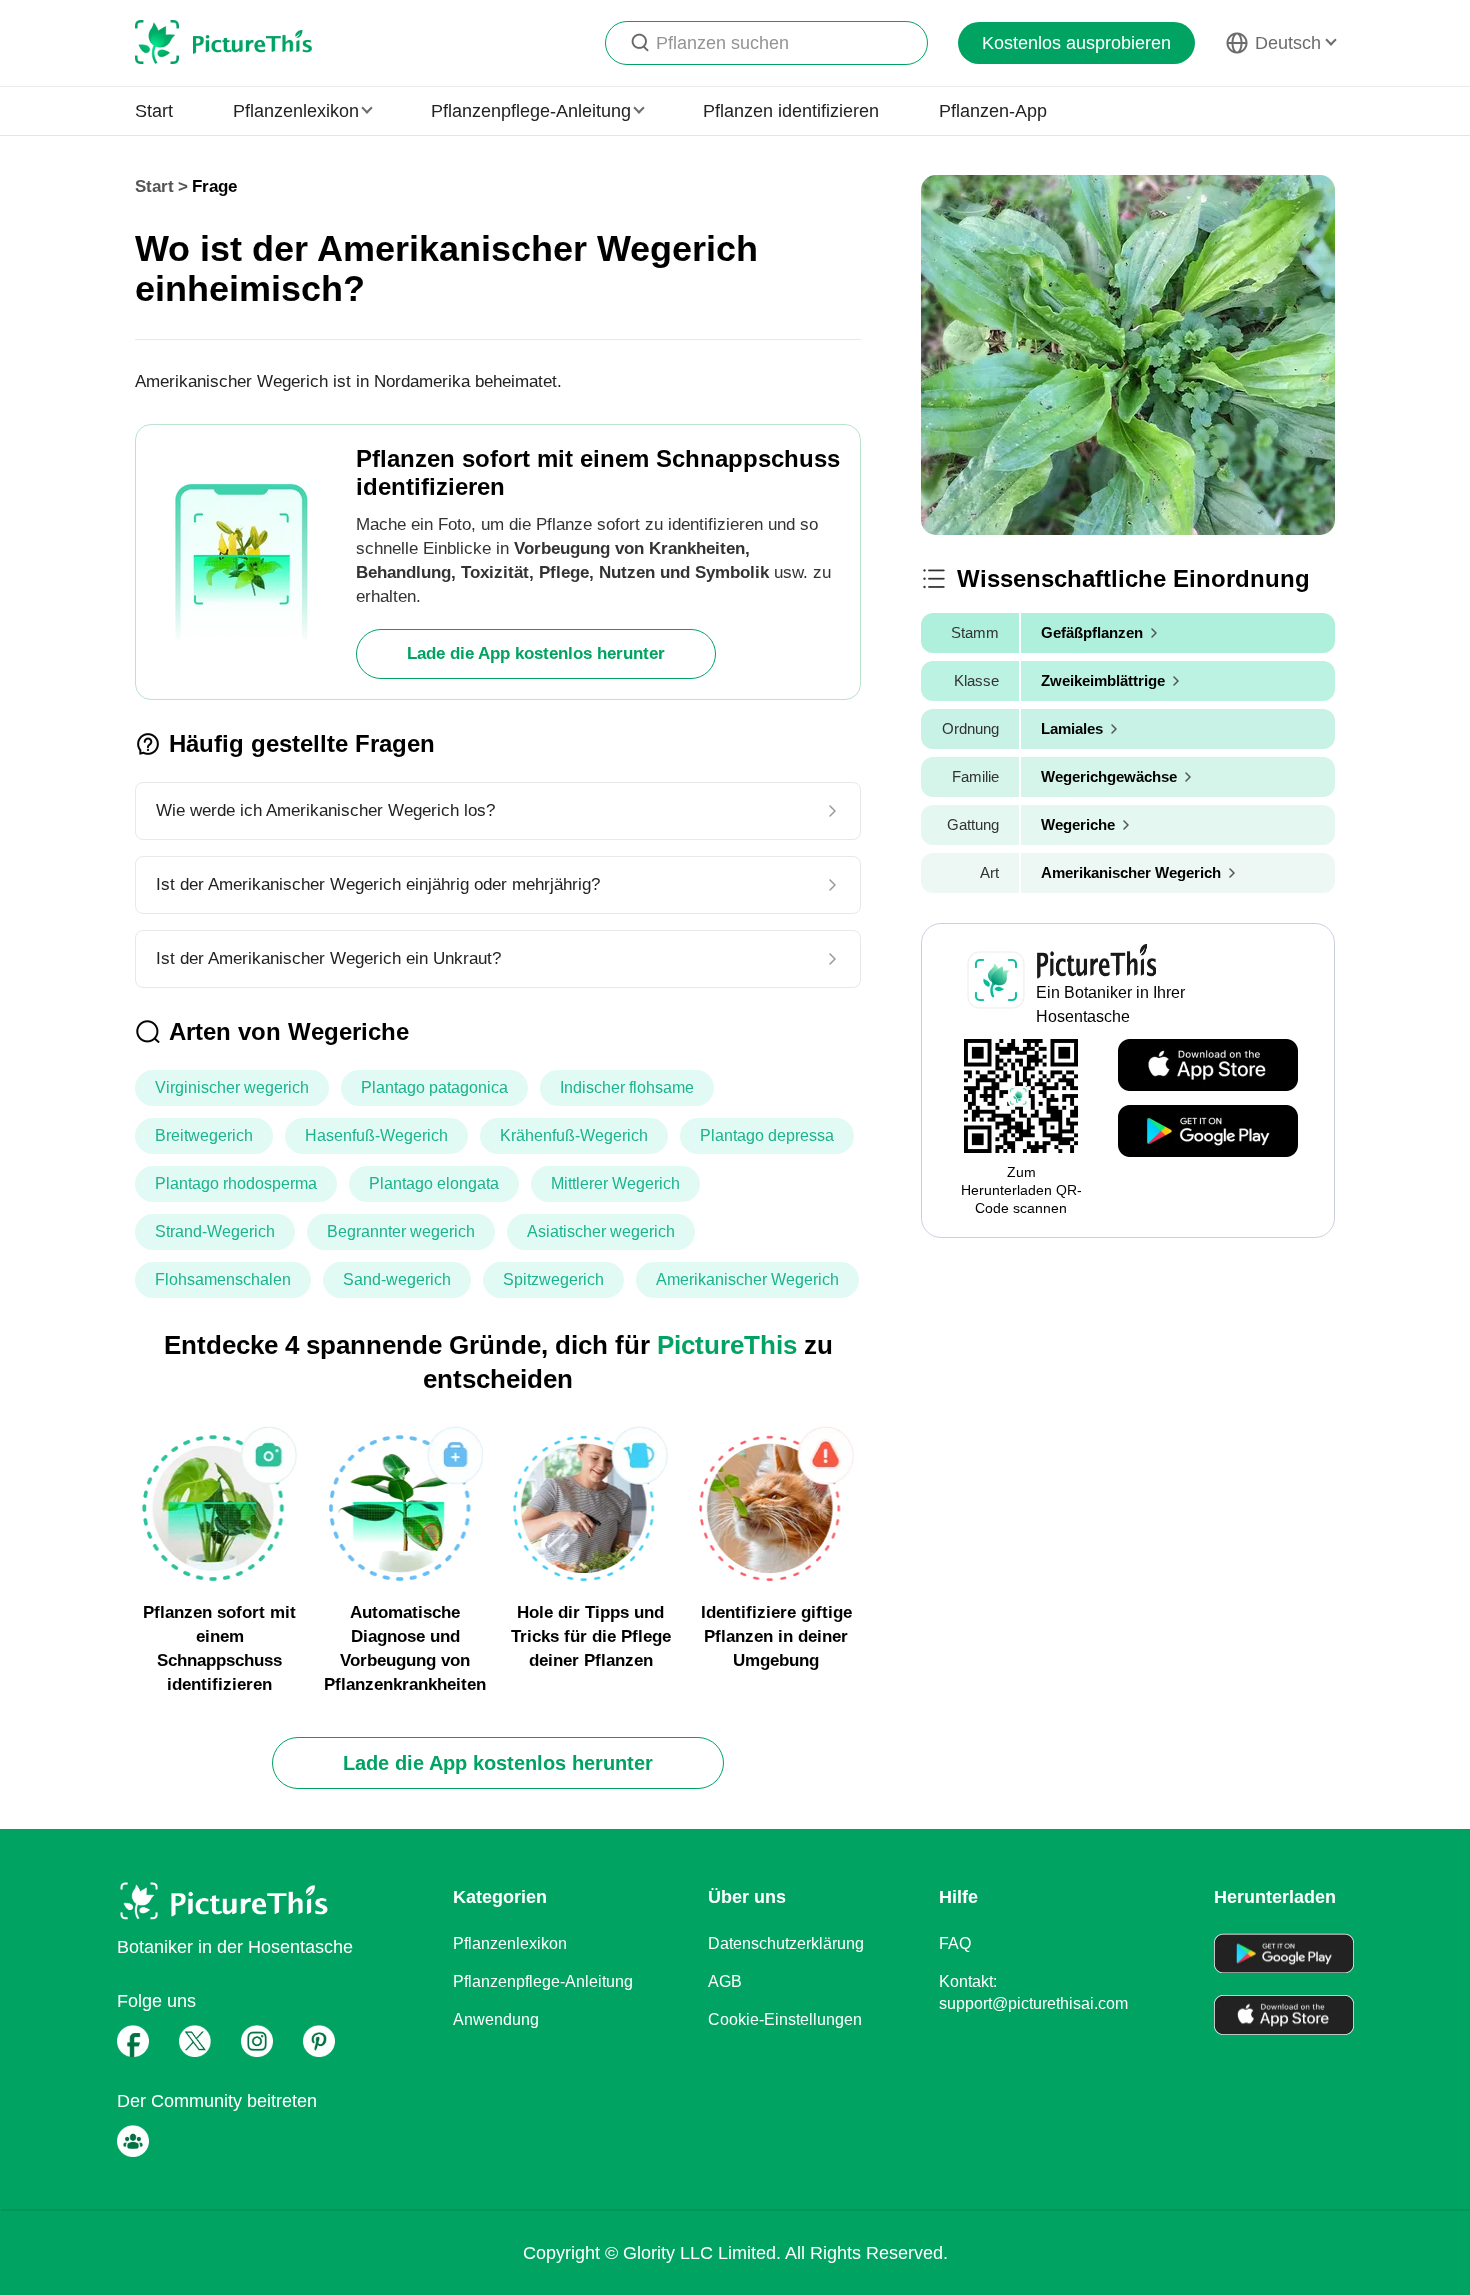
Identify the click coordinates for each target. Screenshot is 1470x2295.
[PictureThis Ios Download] (1208, 1066)
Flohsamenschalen (223, 1279)
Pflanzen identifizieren (791, 111)
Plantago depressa (767, 1135)
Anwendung (496, 2019)
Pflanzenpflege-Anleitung (543, 1981)
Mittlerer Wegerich (615, 1183)
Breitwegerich (204, 1135)
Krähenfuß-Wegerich (574, 1135)
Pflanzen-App (993, 111)
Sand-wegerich (397, 1279)
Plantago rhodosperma (236, 1183)
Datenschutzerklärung (786, 1943)
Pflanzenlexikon (510, 1943)
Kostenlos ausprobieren (1076, 43)
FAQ (955, 1943)
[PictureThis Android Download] (1208, 1132)
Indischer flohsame (627, 1087)
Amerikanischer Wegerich (747, 1279)
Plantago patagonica (434, 1087)
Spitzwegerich (553, 1279)
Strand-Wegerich (215, 1231)
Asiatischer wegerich (601, 1231)
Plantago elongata (434, 1183)
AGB (725, 1981)
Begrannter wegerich (401, 1231)
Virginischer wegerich (232, 1087)
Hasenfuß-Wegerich (376, 1135)
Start (154, 111)
